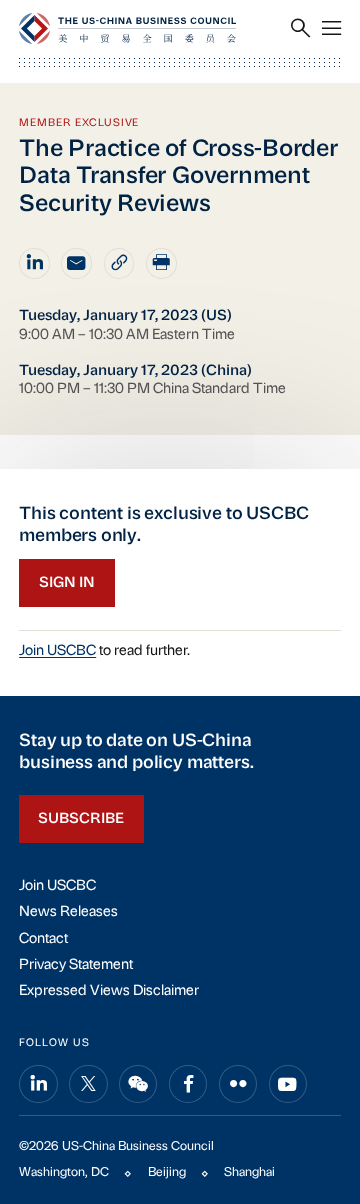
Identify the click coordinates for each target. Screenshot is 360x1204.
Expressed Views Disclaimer (109, 991)
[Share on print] (161, 263)
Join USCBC (57, 651)
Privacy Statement (76, 965)
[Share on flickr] (238, 1084)
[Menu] (331, 29)
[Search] (300, 29)
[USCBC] (127, 28)
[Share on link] (119, 263)
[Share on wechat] (138, 1084)
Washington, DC (64, 1173)
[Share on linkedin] (34, 263)
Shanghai (249, 1173)
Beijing (167, 1173)
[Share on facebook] (188, 1084)
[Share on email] (76, 263)
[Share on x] (88, 1084)
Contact (43, 939)
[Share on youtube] (288, 1084)
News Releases (68, 912)
